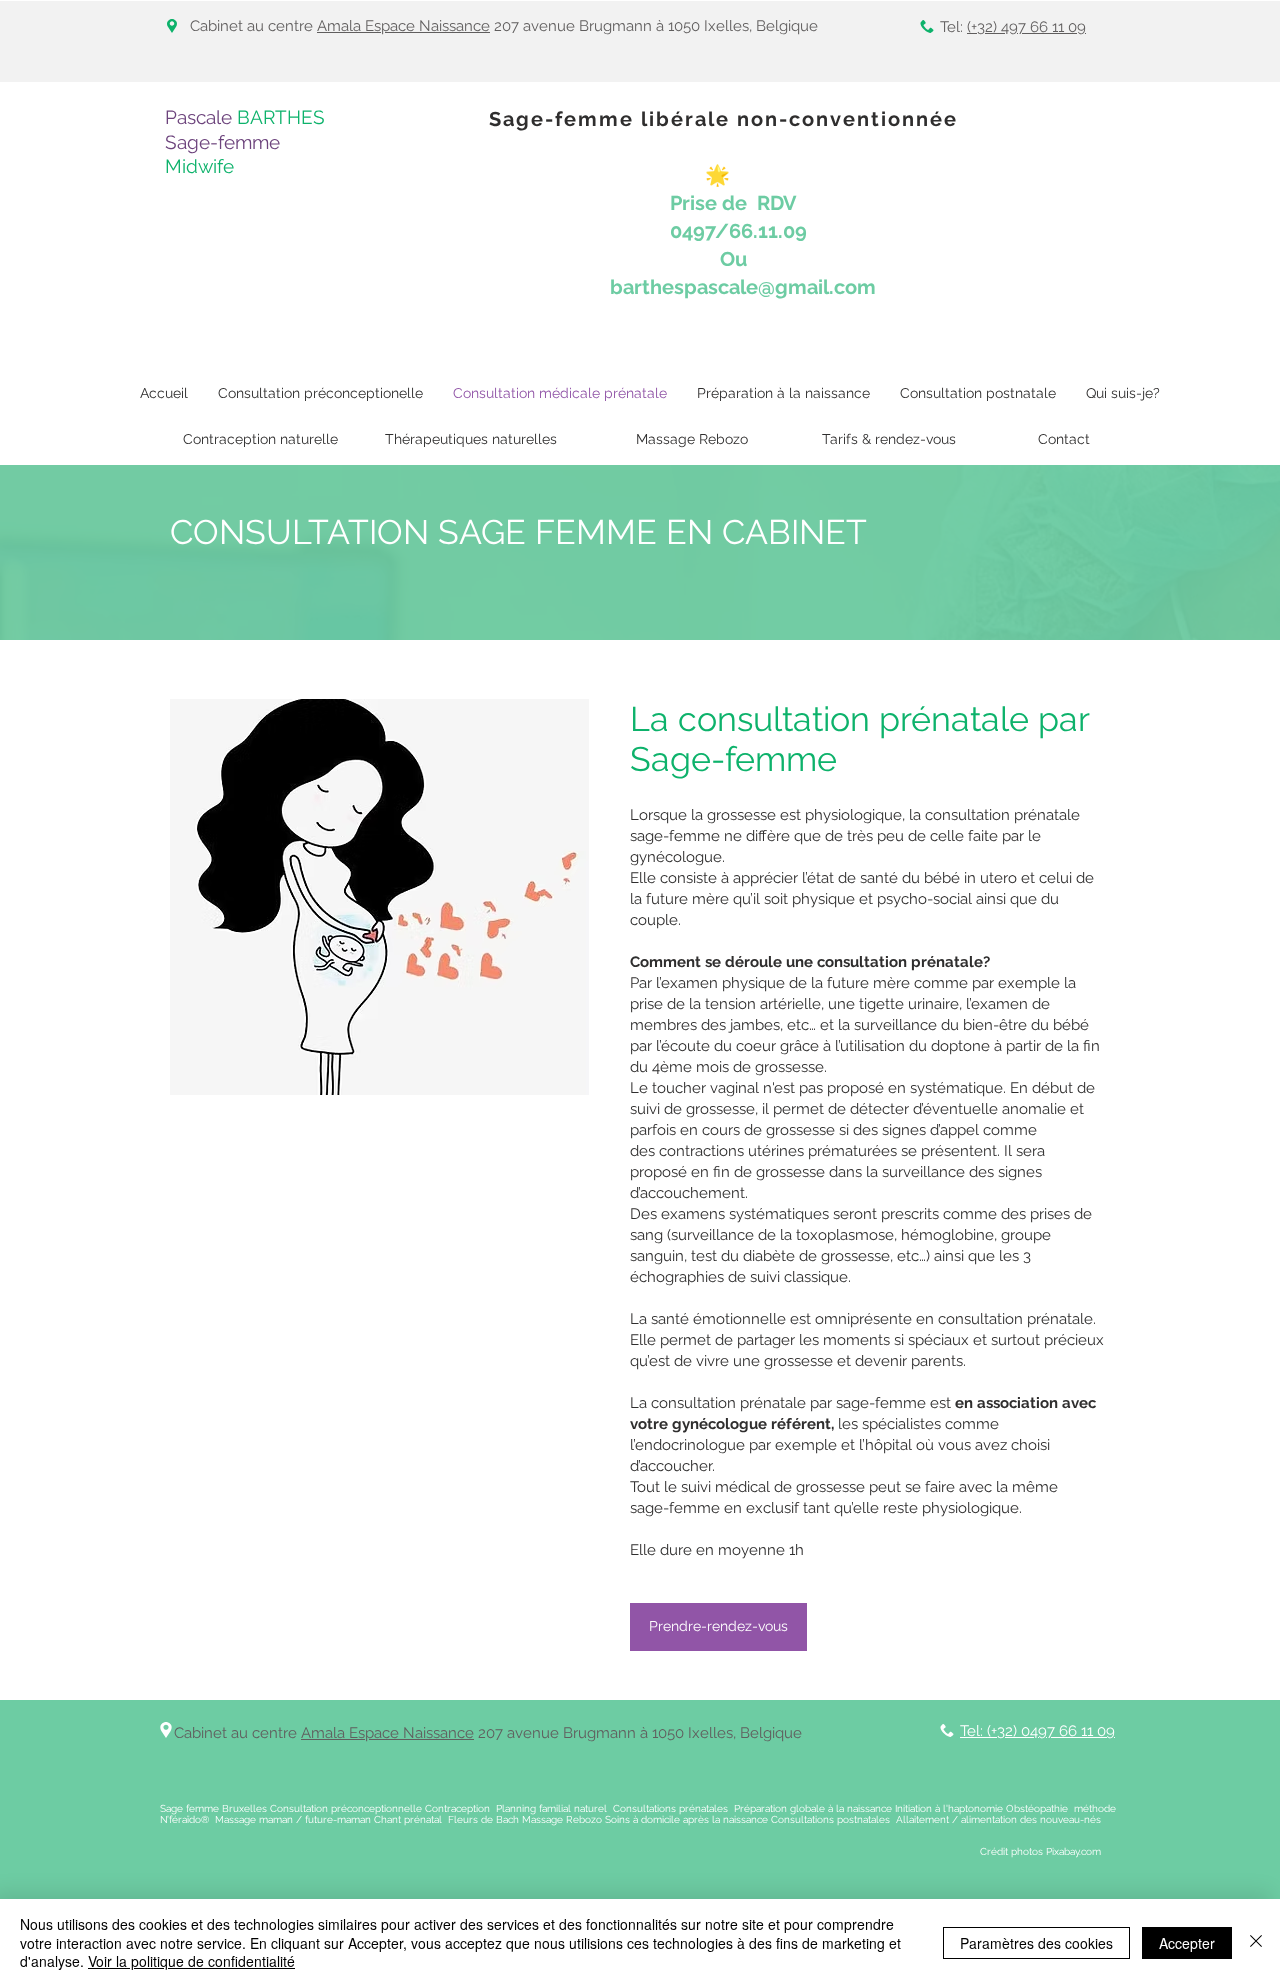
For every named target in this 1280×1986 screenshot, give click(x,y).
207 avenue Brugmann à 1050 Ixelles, (607, 1733)
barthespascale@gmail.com (743, 287)
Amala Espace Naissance (403, 26)
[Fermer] (1256, 1942)
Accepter (1187, 1943)
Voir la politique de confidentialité (191, 1961)
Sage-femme (222, 142)
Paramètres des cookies (1036, 1943)
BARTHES (281, 117)
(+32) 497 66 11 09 (1026, 27)
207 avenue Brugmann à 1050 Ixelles (619, 26)
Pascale (201, 117)
